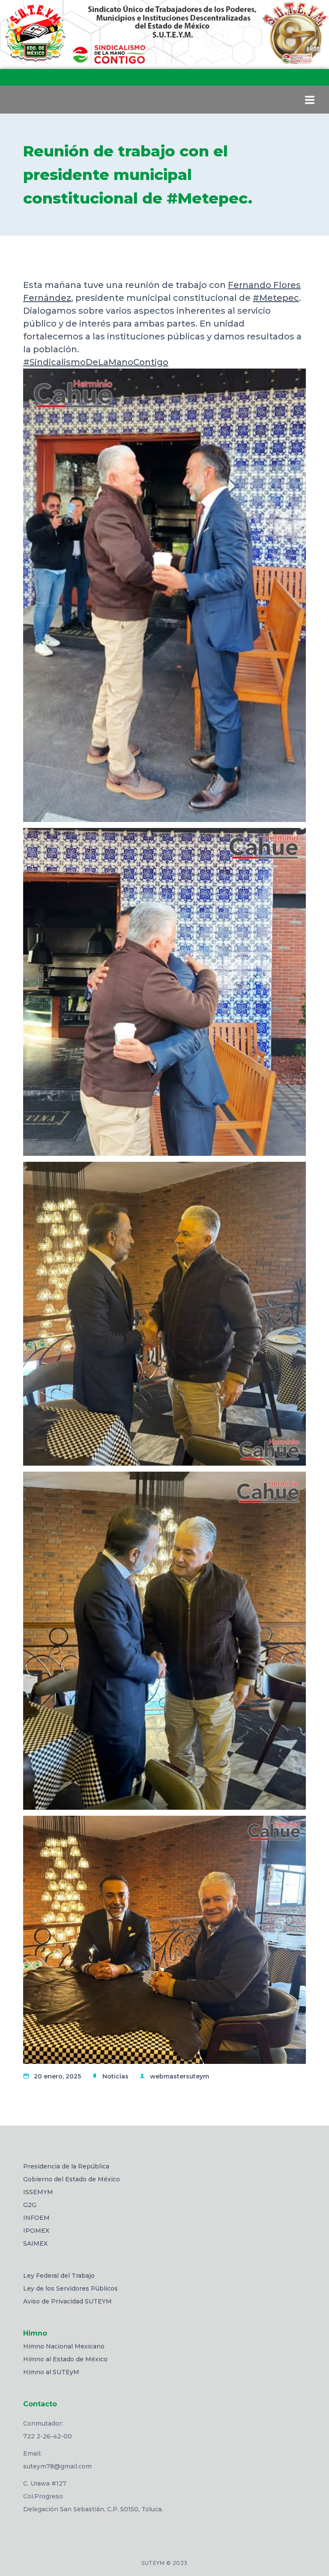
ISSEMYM (38, 2192)
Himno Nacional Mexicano (64, 2346)
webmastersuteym (179, 2076)
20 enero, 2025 (57, 2076)
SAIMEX (35, 2243)
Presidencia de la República (66, 2166)
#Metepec (276, 298)
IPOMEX (36, 2231)
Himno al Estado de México (65, 2359)
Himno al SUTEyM (51, 2372)
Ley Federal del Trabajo (59, 2276)
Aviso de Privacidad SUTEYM (67, 2301)
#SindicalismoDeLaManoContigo (96, 362)
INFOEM (36, 2218)
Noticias (115, 2076)
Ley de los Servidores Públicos (70, 2288)
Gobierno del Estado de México (72, 2179)
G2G (30, 2205)
